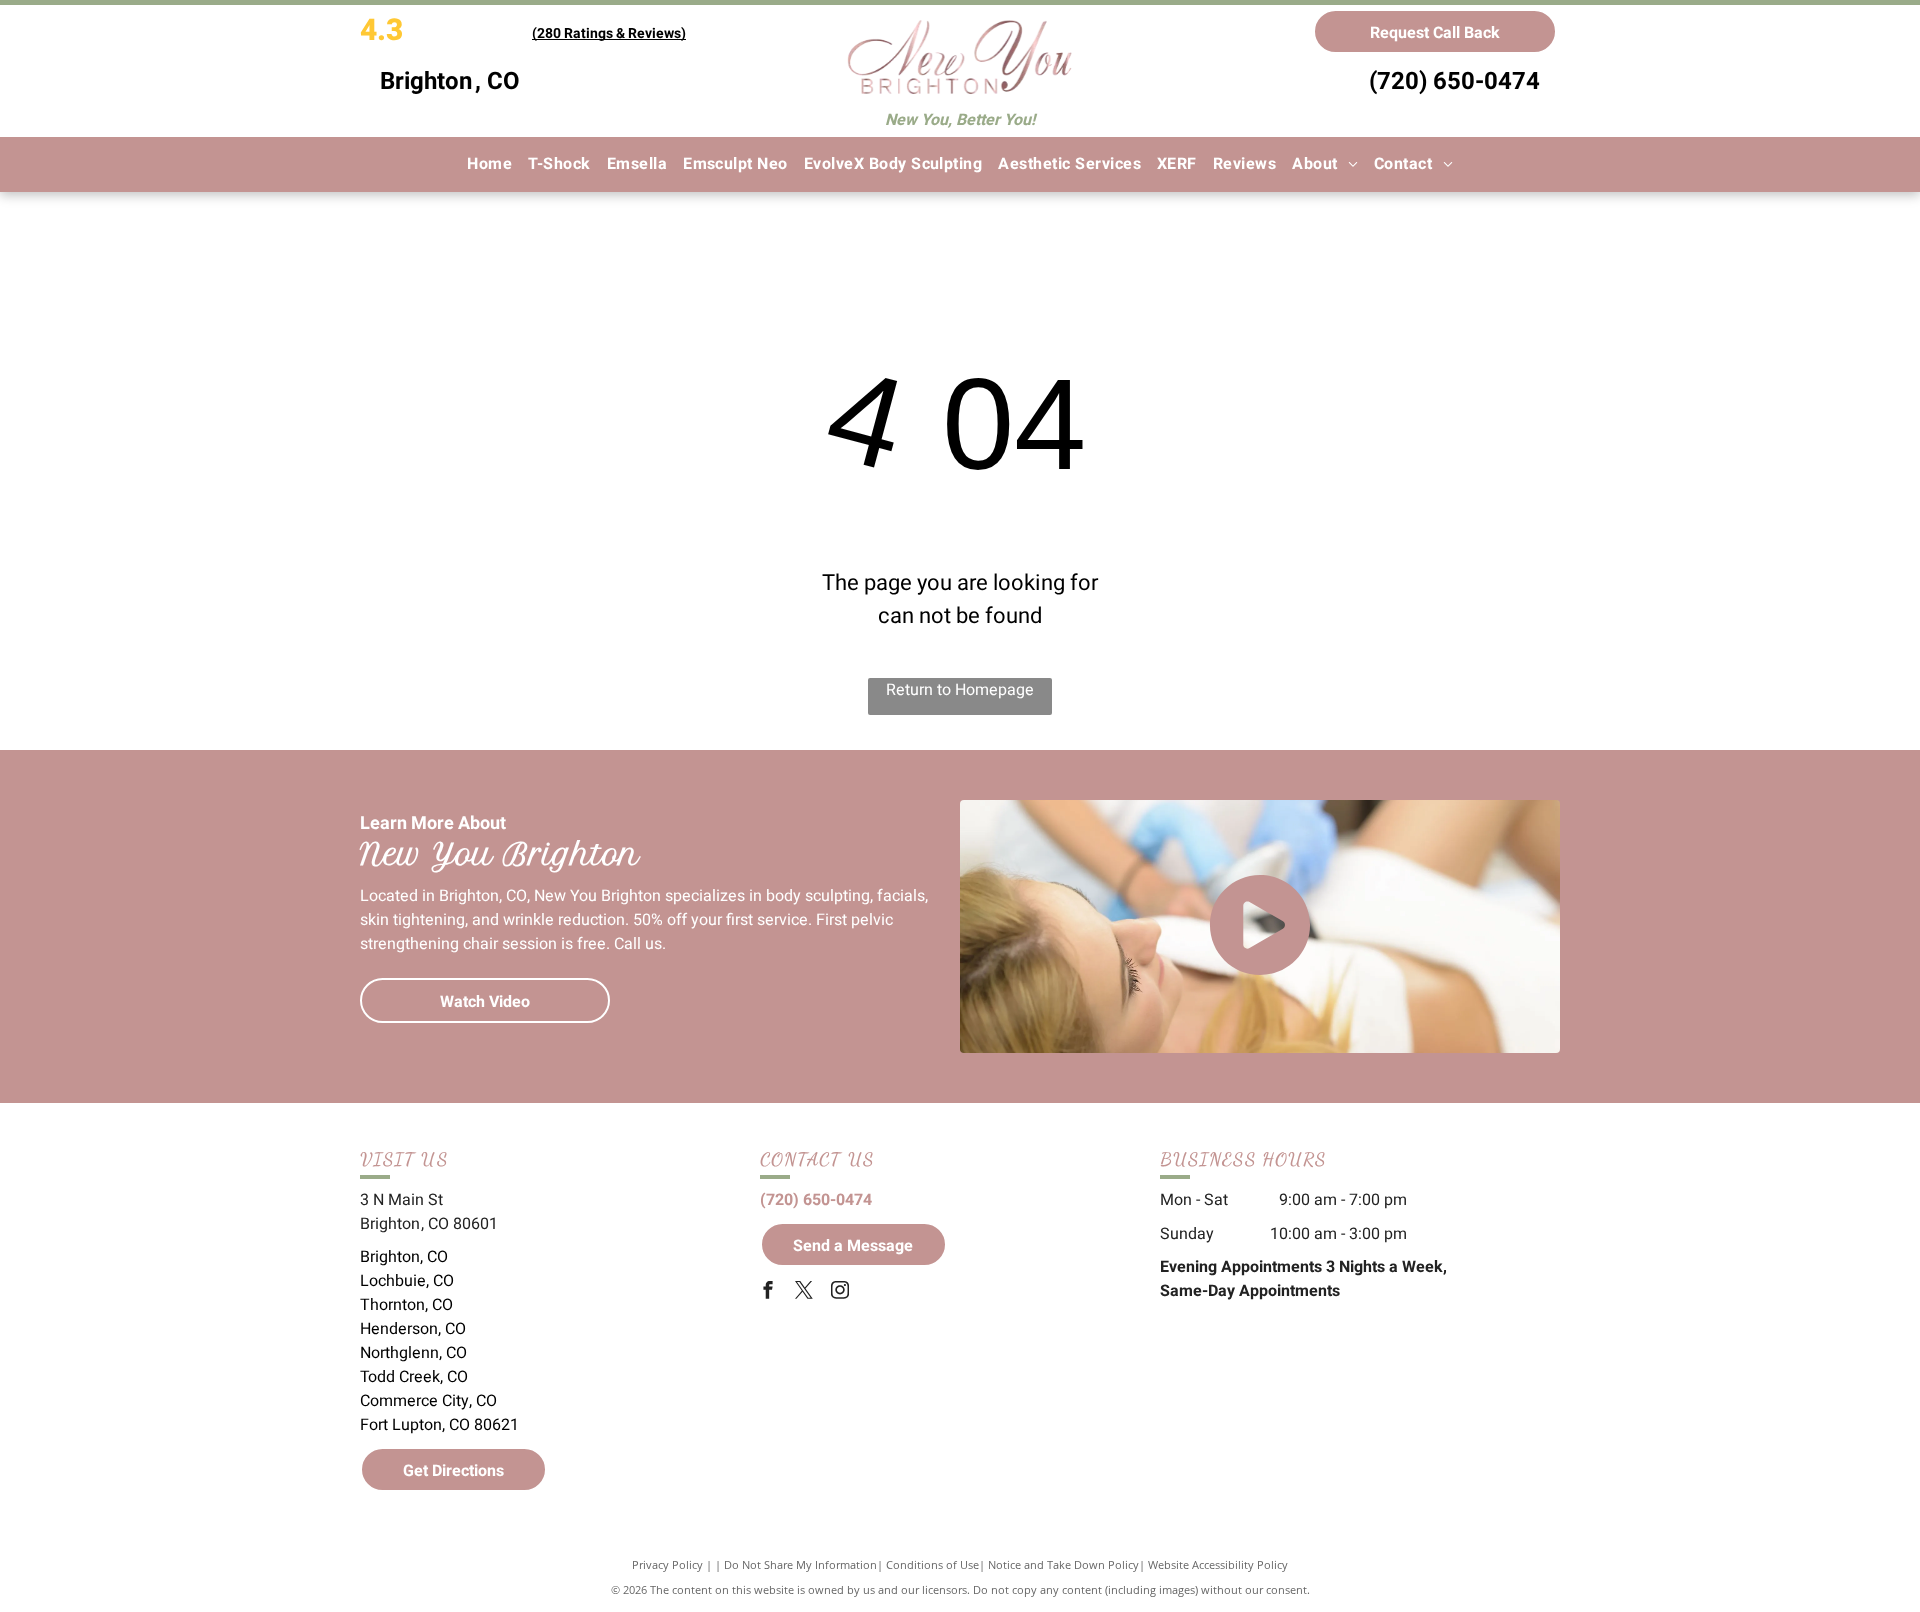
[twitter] (804, 1292)
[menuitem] (489, 164)
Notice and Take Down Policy (1063, 1564)
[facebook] (768, 1292)
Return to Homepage (960, 690)
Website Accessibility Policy (1218, 1564)
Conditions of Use (932, 1564)
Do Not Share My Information (800, 1564)
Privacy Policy (667, 1564)
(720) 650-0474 (1454, 81)
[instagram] (840, 1292)
